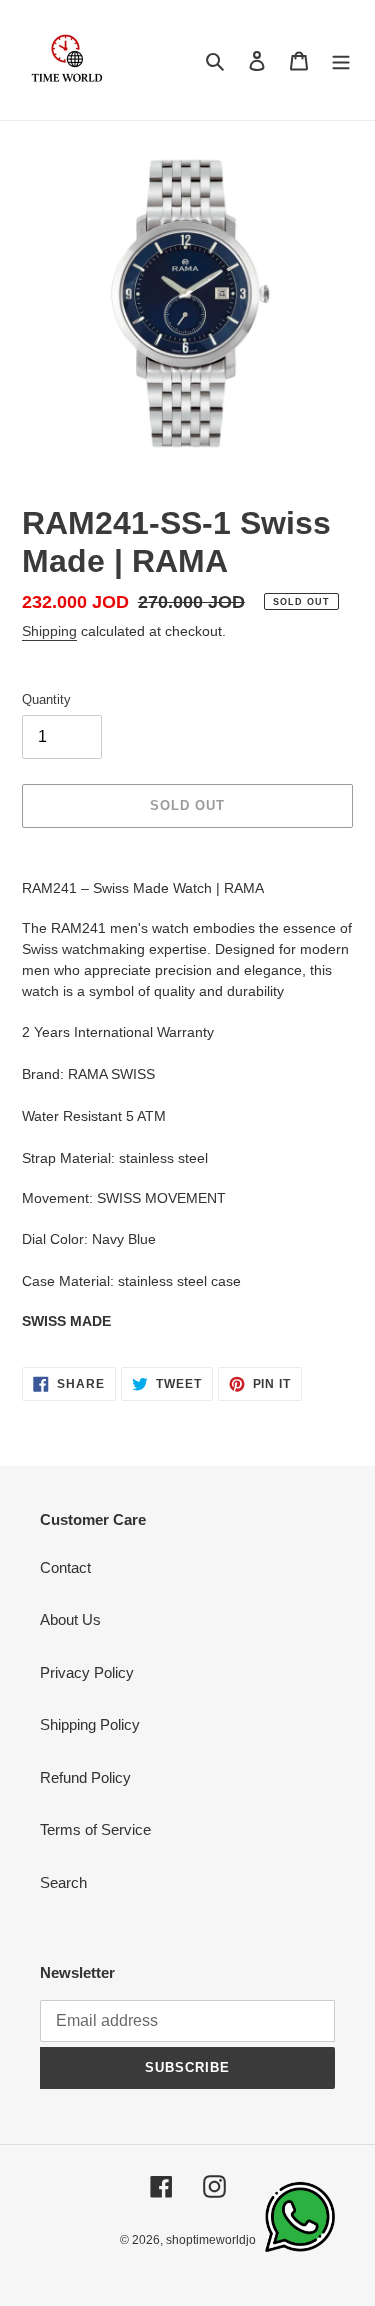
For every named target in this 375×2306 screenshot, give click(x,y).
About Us (70, 1619)
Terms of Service (95, 1829)
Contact (65, 1567)
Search (63, 1882)
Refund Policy (85, 1777)
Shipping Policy (90, 1724)
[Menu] (341, 60)
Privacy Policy (87, 1672)
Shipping (49, 631)
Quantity (46, 699)
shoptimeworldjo (211, 2240)
